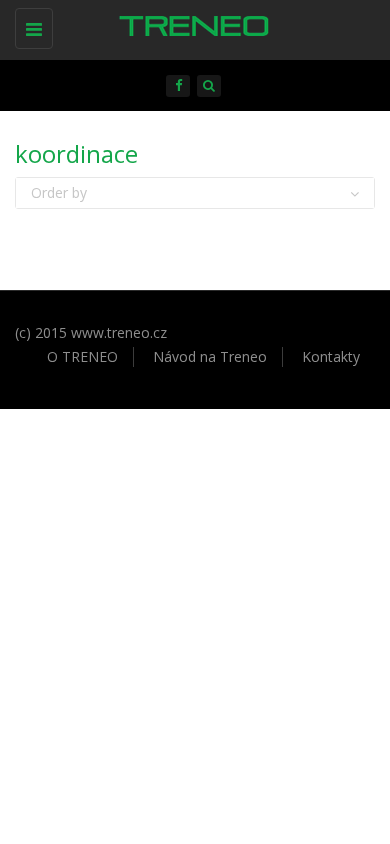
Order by (59, 192)
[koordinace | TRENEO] (190, 25)
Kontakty (331, 356)
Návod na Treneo (210, 356)
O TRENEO (82, 356)
